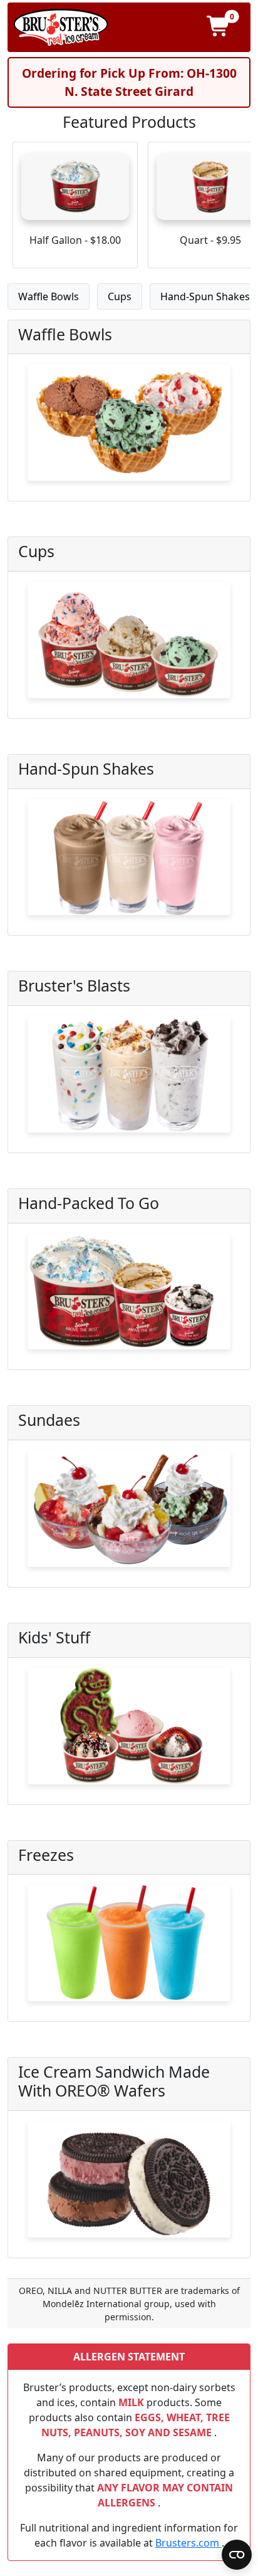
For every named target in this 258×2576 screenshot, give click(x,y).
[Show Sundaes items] (129, 1514)
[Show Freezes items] (129, 1948)
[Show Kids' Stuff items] (129, 1731)
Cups (120, 296)
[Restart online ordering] (61, 27)
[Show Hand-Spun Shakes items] (129, 862)
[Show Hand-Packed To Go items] (129, 1297)
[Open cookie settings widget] (237, 2555)
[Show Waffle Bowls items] (129, 427)
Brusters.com (188, 2543)
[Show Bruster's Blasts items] (129, 1079)
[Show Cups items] (129, 645)
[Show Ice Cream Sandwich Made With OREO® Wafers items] (129, 2184)
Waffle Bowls (49, 296)
